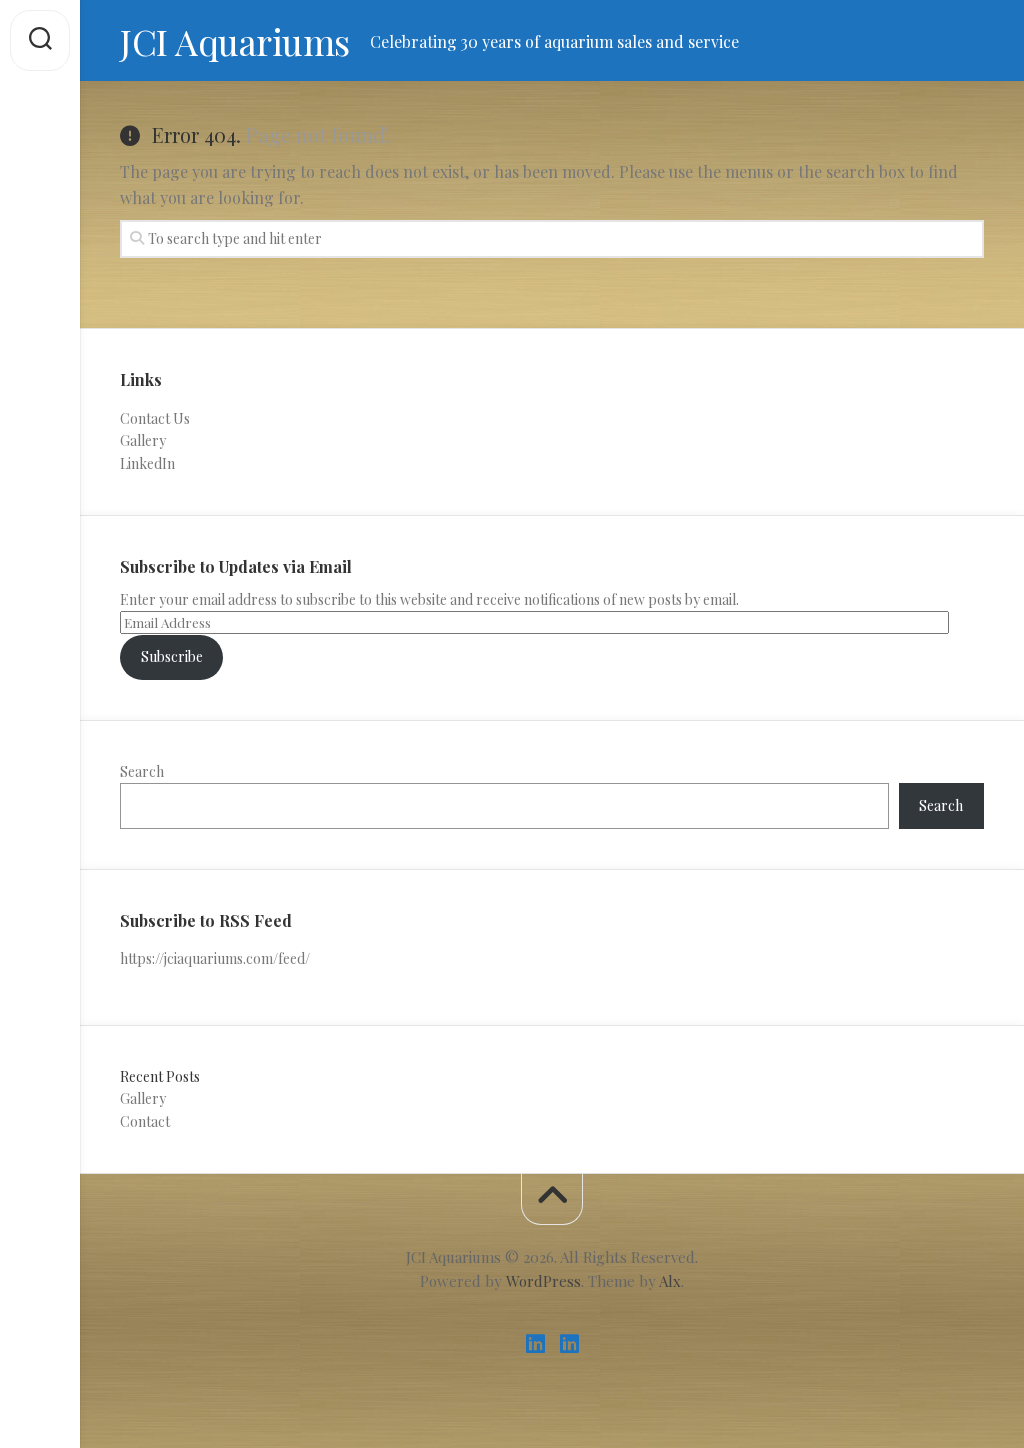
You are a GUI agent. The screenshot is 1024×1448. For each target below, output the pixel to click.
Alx (670, 1281)
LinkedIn (147, 463)
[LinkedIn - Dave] (569, 1344)
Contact (145, 1121)
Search (142, 771)
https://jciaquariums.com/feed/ (215, 958)
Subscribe (172, 656)
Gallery (143, 440)
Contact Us (155, 418)
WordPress (543, 1281)
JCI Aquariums (235, 41)
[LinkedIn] (535, 1344)
